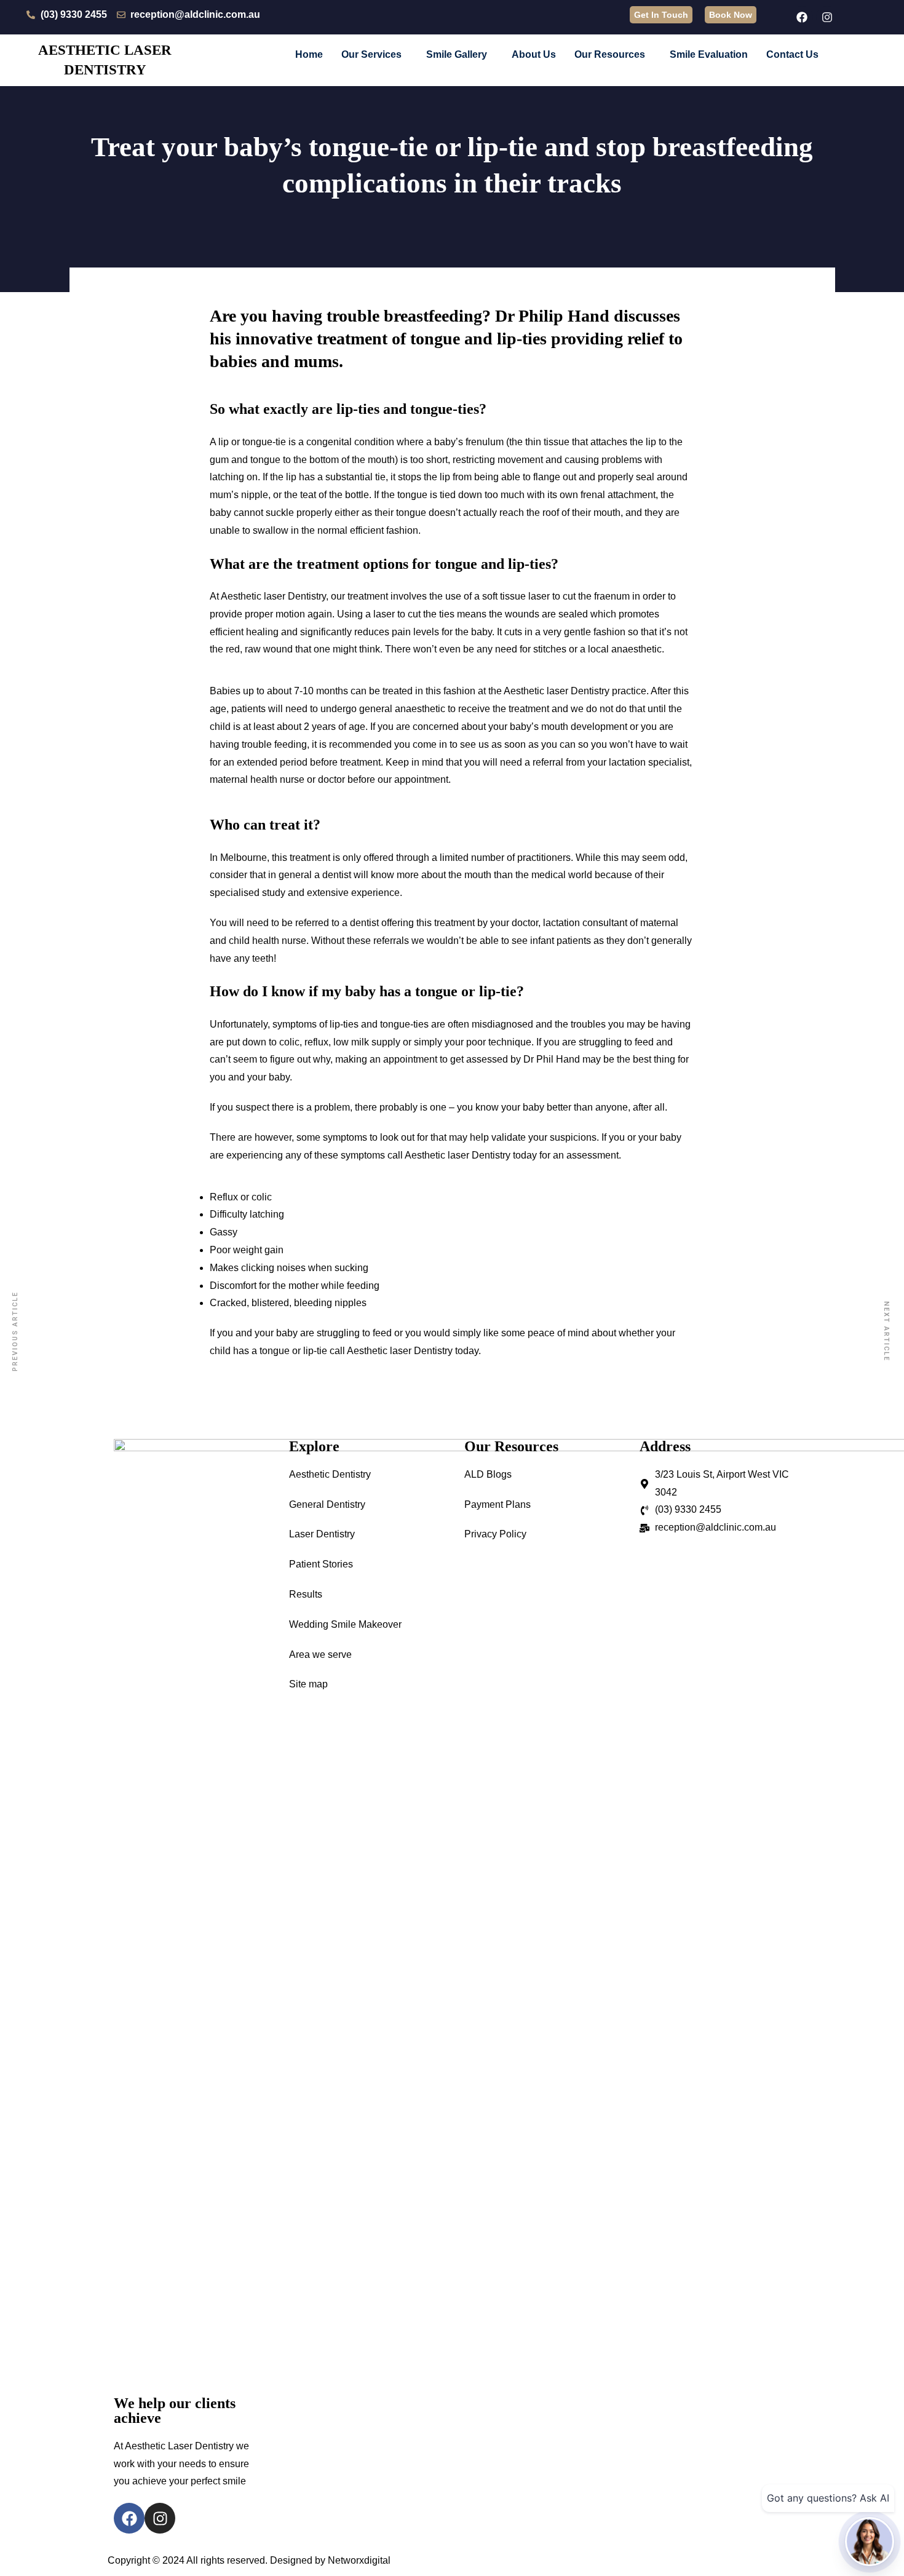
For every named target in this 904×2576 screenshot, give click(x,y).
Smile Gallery (457, 54)
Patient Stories (321, 1564)
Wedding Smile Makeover (345, 1624)
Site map (308, 1684)
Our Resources (610, 54)
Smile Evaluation (709, 54)
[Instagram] (827, 17)
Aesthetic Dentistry (330, 1474)
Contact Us (792, 54)
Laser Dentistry (322, 1534)
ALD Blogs (488, 1474)
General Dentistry (327, 1504)
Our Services (371, 54)
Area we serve (320, 1655)
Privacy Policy (495, 1534)
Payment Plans (498, 1504)
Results (306, 1594)
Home (309, 54)
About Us (534, 54)
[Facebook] (802, 17)
